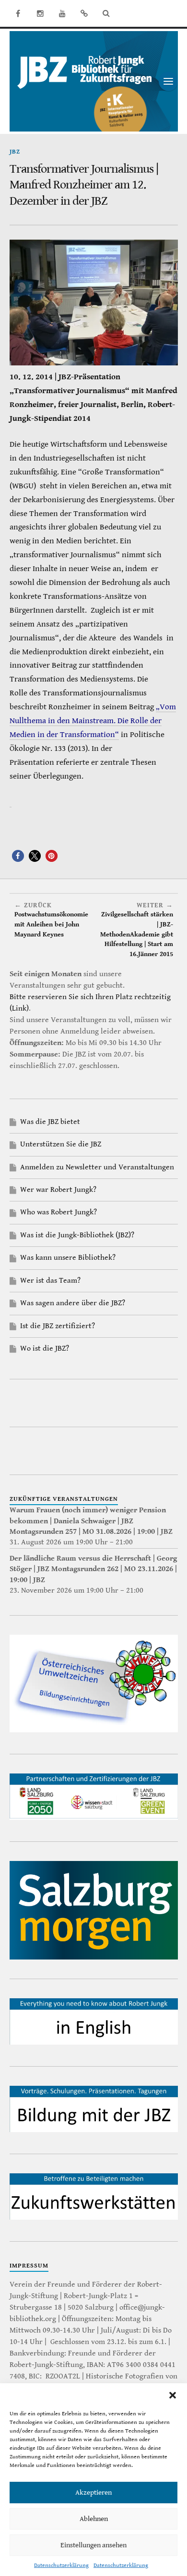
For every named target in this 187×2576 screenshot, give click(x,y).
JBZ (15, 152)
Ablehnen (94, 2519)
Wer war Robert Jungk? (58, 1190)
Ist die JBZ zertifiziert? (58, 1326)
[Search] (106, 13)
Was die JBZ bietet (50, 1122)
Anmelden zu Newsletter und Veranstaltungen (97, 1167)
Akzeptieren (93, 2493)
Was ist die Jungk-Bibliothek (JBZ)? (77, 1235)
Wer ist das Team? (50, 1281)
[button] (173, 2395)
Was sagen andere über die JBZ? (73, 1303)
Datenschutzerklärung (61, 2565)
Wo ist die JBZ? (45, 1349)
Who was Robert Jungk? (58, 1212)
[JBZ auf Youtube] (62, 13)
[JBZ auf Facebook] (18, 13)
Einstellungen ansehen (93, 2545)
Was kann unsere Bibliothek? (68, 1258)
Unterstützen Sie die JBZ (61, 1144)
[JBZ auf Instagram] (40, 13)
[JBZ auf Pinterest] (84, 13)
